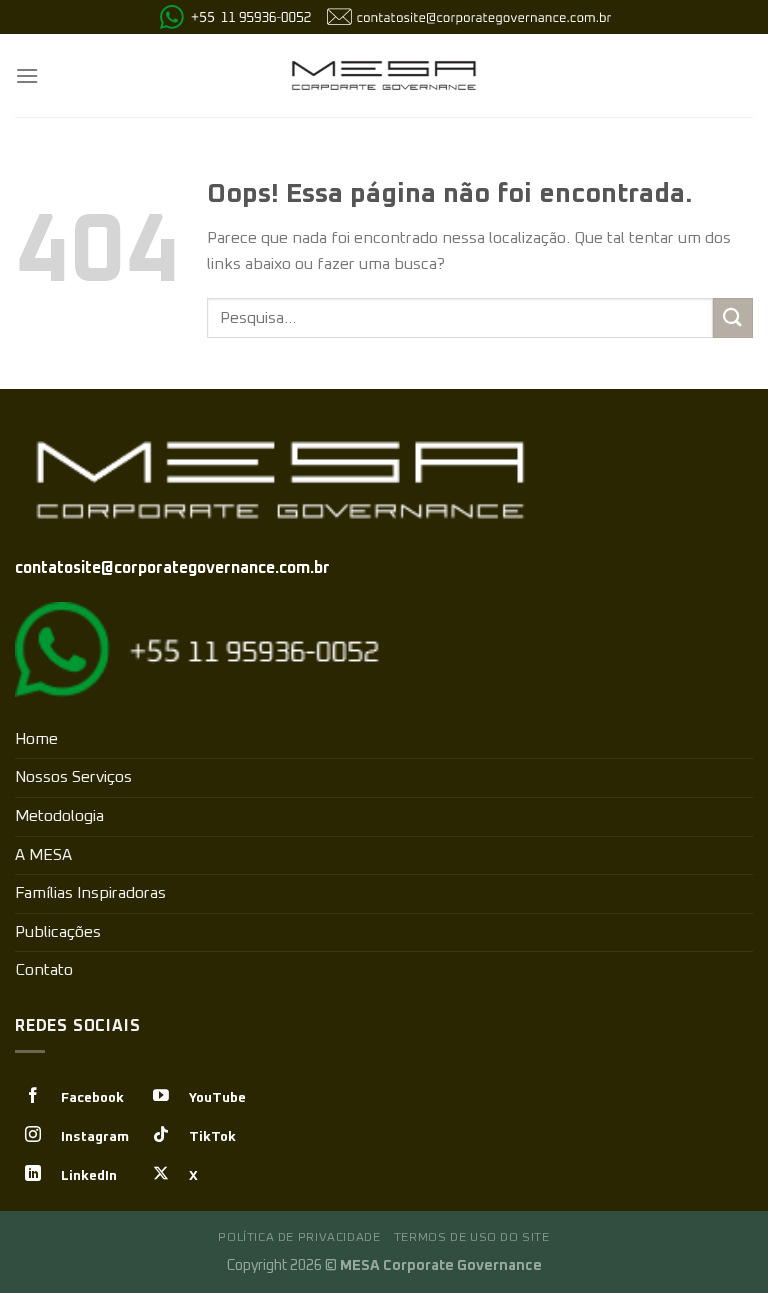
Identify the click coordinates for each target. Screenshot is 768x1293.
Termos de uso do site (472, 1237)
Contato (44, 970)
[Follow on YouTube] (161, 1097)
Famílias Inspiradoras (90, 893)
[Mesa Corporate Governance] (384, 76)
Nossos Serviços (73, 777)
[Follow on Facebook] (33, 1097)
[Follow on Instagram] (33, 1136)
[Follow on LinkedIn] (33, 1175)
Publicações (58, 932)
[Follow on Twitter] (161, 1175)
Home (36, 739)
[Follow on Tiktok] (161, 1136)
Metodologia (59, 816)
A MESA (43, 855)
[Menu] (27, 75)
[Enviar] (733, 317)
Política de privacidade (299, 1237)
